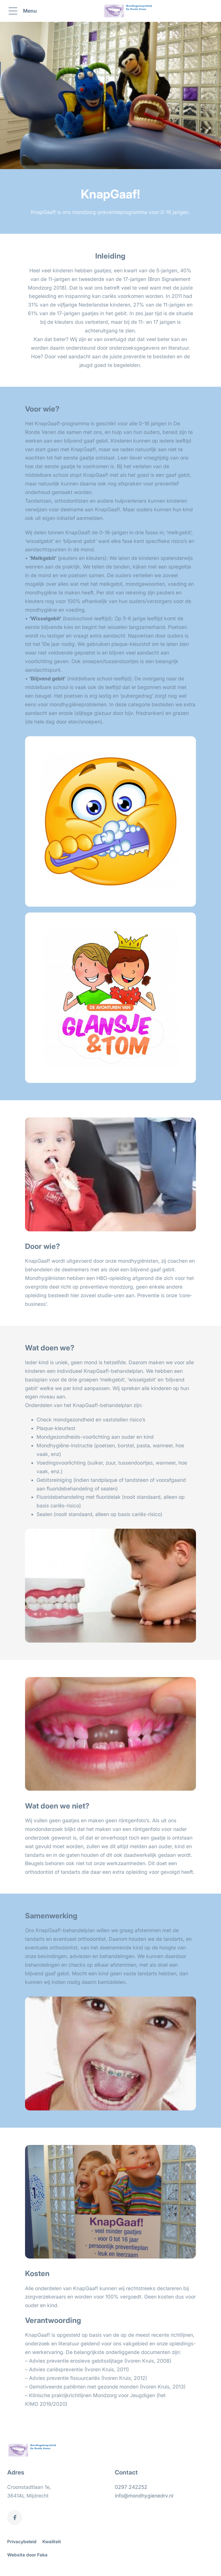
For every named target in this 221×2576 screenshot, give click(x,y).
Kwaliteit (52, 2542)
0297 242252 (131, 2487)
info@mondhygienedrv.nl (144, 2496)
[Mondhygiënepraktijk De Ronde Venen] (129, 11)
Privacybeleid (22, 2542)
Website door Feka (27, 2555)
